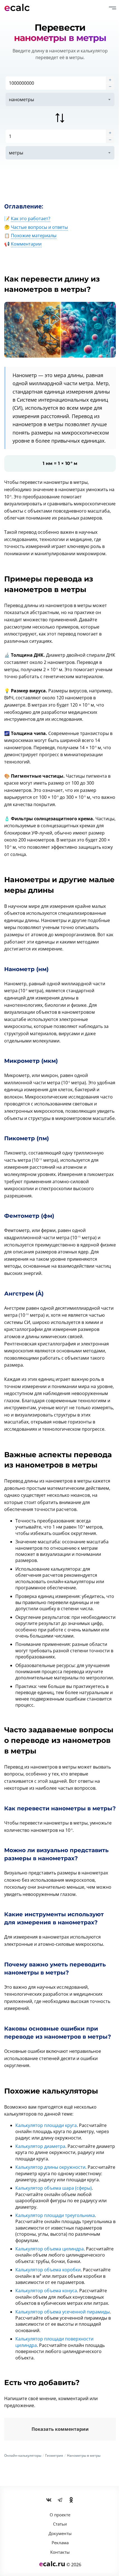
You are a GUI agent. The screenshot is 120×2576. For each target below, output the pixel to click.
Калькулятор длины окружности (50, 2167)
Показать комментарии (60, 2429)
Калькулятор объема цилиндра (50, 2249)
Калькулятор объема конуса (46, 2291)
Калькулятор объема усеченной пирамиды (63, 2312)
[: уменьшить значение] (110, 86)
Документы (60, 2533)
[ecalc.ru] (20, 8)
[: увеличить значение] (110, 80)
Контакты (60, 2552)
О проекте (60, 2515)
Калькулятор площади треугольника (55, 2215)
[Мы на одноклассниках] (71, 2500)
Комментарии (26, 244)
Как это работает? (31, 219)
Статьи (60, 2524)
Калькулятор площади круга (46, 2125)
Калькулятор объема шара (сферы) (54, 2188)
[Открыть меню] (112, 8)
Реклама (60, 2543)
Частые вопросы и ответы (39, 227)
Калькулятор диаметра (40, 2146)
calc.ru (52, 2564)
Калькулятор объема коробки (48, 2270)
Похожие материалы (34, 236)
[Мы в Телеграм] (60, 2500)
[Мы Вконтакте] (49, 2500)
